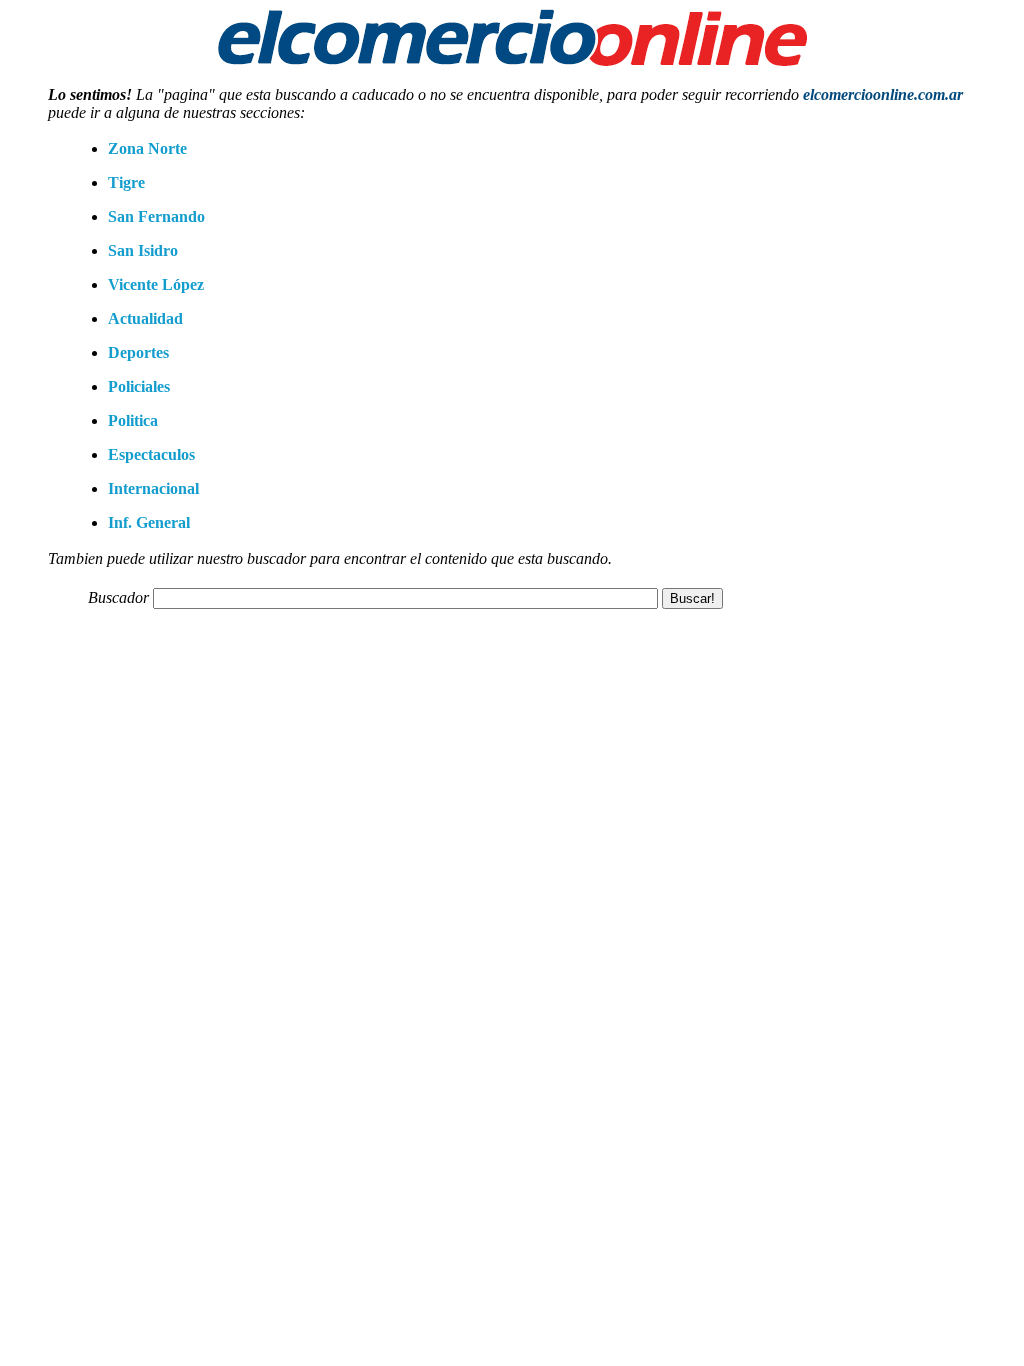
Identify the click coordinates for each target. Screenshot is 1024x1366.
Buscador (118, 597)
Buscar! (692, 598)
